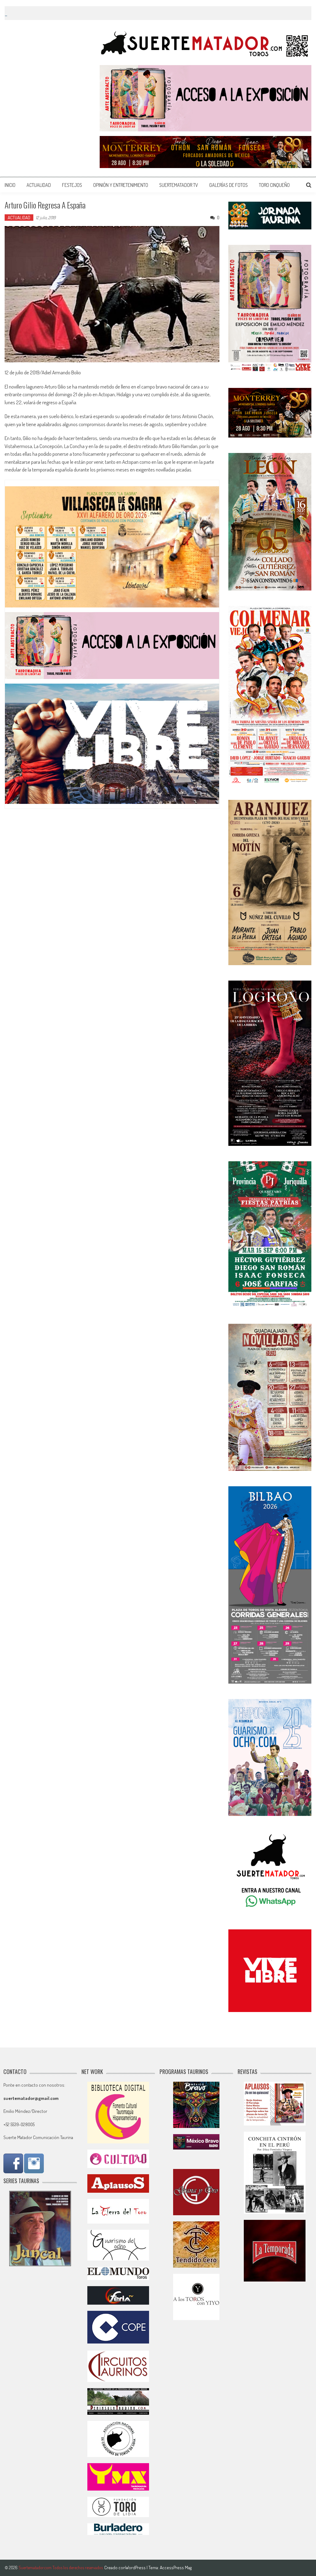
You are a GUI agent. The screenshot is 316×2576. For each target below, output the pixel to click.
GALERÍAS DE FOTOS (229, 185)
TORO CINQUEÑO (274, 185)
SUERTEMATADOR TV (179, 185)
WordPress (136, 2568)
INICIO (10, 185)
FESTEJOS (72, 185)
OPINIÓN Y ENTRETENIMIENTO (121, 185)
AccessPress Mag (176, 2568)
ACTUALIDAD (39, 185)
